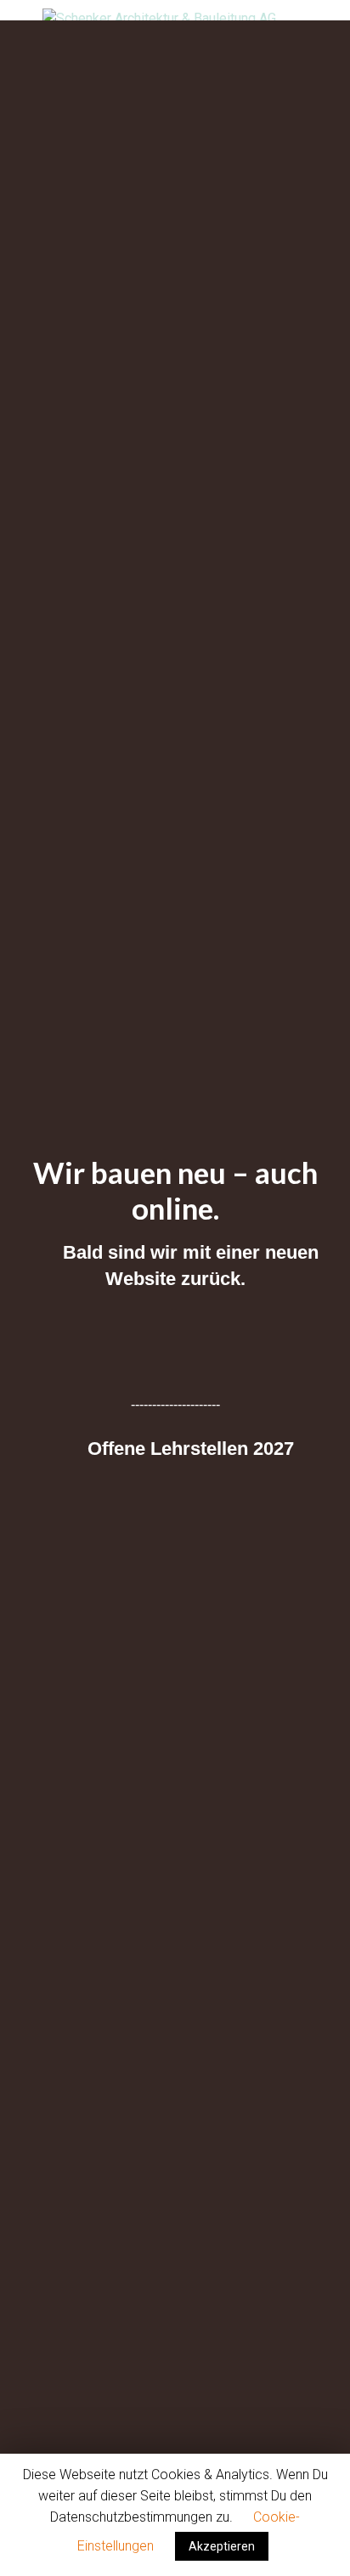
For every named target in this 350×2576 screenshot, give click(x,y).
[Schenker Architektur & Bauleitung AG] (175, 19)
